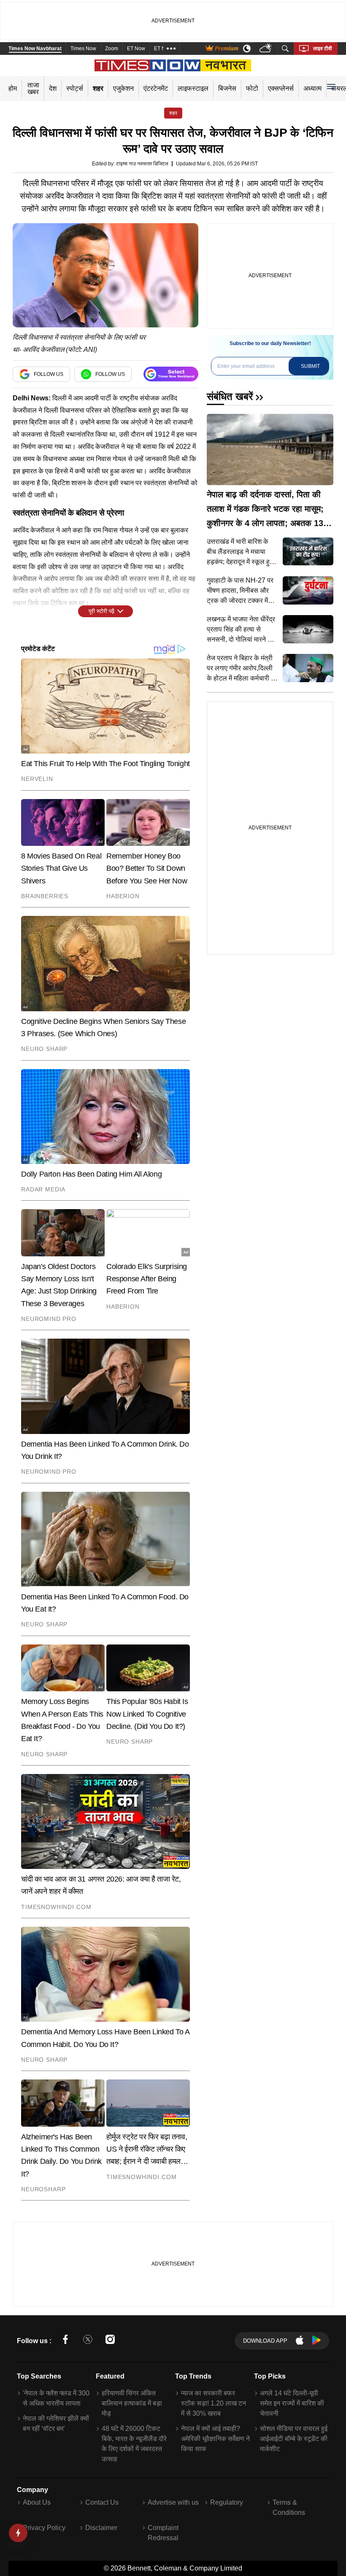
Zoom (112, 49)
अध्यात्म (312, 88)
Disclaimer (101, 2528)
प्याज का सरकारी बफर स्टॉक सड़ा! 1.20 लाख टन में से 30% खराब (214, 2403)
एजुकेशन (123, 88)
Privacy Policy (44, 2528)
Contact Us (102, 2502)
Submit (310, 366)
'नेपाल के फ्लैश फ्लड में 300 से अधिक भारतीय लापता (56, 2398)
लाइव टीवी (323, 49)
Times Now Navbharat (35, 49)
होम (13, 88)
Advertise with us (173, 2502)
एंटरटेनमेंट (156, 88)
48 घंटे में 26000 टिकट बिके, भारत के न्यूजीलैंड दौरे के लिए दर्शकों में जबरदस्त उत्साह (134, 2444)
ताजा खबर (33, 88)
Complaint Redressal (163, 2533)
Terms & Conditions (289, 2507)
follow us (49, 374)
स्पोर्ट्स (75, 88)
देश (53, 88)
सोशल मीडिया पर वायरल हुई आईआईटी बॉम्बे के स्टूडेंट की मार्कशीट (294, 2439)
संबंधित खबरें (230, 396)
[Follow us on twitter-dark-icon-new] (88, 2341)
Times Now (83, 49)
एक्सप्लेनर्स (281, 88)
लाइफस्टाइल (193, 88)
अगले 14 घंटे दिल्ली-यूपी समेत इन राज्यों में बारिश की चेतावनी (292, 2403)
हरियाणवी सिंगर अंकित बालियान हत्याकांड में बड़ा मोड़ (132, 2403)
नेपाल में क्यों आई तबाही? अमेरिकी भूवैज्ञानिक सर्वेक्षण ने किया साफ (215, 2439)
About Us (37, 2502)
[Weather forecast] (266, 49)
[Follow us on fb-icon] (65, 2341)
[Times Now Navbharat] (173, 65)
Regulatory (227, 2502)
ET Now (136, 49)
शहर (98, 88)
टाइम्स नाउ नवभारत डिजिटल (142, 164)
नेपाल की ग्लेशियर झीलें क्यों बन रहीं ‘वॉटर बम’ (56, 2423)
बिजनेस (227, 88)
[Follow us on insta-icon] (110, 2341)
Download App (265, 2341)
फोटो (252, 88)
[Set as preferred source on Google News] (171, 374)
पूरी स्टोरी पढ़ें (101, 611)
